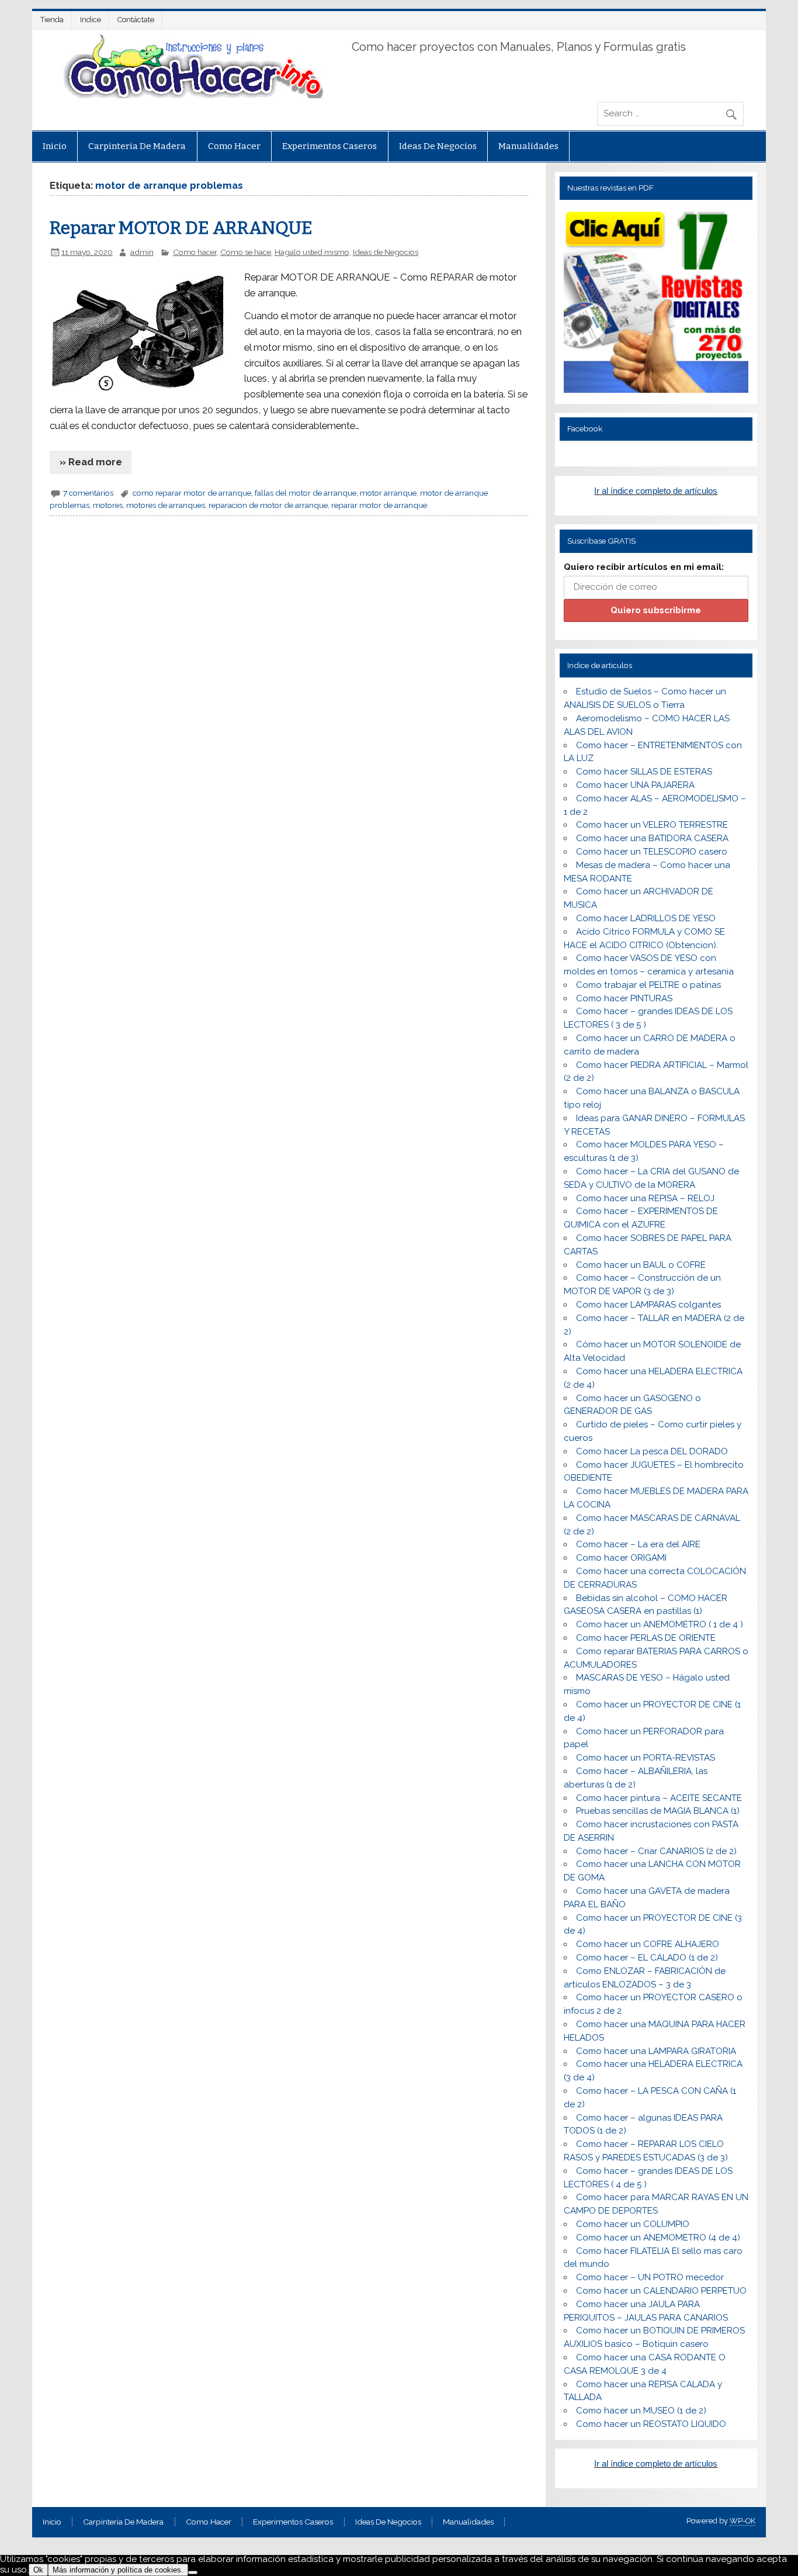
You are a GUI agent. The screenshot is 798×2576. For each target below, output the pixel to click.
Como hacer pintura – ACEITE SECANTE (659, 1798)
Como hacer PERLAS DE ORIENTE (646, 1638)
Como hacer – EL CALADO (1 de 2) (647, 1958)
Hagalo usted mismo (312, 252)
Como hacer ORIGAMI (621, 1558)
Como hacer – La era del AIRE (638, 1544)
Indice (91, 20)
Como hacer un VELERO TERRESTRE (652, 825)
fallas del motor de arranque (306, 493)
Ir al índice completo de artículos (656, 491)
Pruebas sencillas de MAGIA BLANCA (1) (658, 1811)
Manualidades (528, 146)
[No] (193, 2572)
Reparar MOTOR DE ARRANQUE (181, 228)
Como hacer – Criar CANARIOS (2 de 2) (656, 1851)
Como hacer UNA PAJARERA (635, 785)
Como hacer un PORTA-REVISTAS (646, 1758)
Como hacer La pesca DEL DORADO (652, 1451)
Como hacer (234, 146)
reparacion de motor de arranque (268, 505)
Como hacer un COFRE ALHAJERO (648, 1944)
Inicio (55, 146)
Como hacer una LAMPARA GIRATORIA (656, 2051)
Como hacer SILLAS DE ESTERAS (644, 772)
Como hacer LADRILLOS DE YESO (646, 918)
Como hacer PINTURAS (624, 998)
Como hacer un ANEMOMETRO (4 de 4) (658, 2238)
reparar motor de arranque (379, 505)
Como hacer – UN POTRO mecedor (650, 2277)
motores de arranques (166, 505)
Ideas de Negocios (438, 146)
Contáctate (136, 20)
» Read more (91, 462)
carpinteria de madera (137, 146)
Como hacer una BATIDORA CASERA (652, 838)
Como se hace (246, 252)
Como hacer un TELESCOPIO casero (652, 852)
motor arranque (388, 493)
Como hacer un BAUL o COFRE (641, 1265)
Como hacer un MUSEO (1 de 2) (641, 2411)
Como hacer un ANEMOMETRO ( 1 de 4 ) (660, 1624)
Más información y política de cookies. (118, 2570)
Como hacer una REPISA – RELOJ (645, 1198)
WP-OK (743, 2521)
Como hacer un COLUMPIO (633, 2224)
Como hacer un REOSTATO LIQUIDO (651, 2424)
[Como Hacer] (192, 95)
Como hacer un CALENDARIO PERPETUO (661, 2291)
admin (142, 252)
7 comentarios (88, 493)
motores (108, 505)
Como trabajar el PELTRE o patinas (648, 985)
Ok (38, 2570)
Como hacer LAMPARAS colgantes (648, 1305)
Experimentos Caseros (329, 146)
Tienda (52, 20)
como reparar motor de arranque (192, 493)
